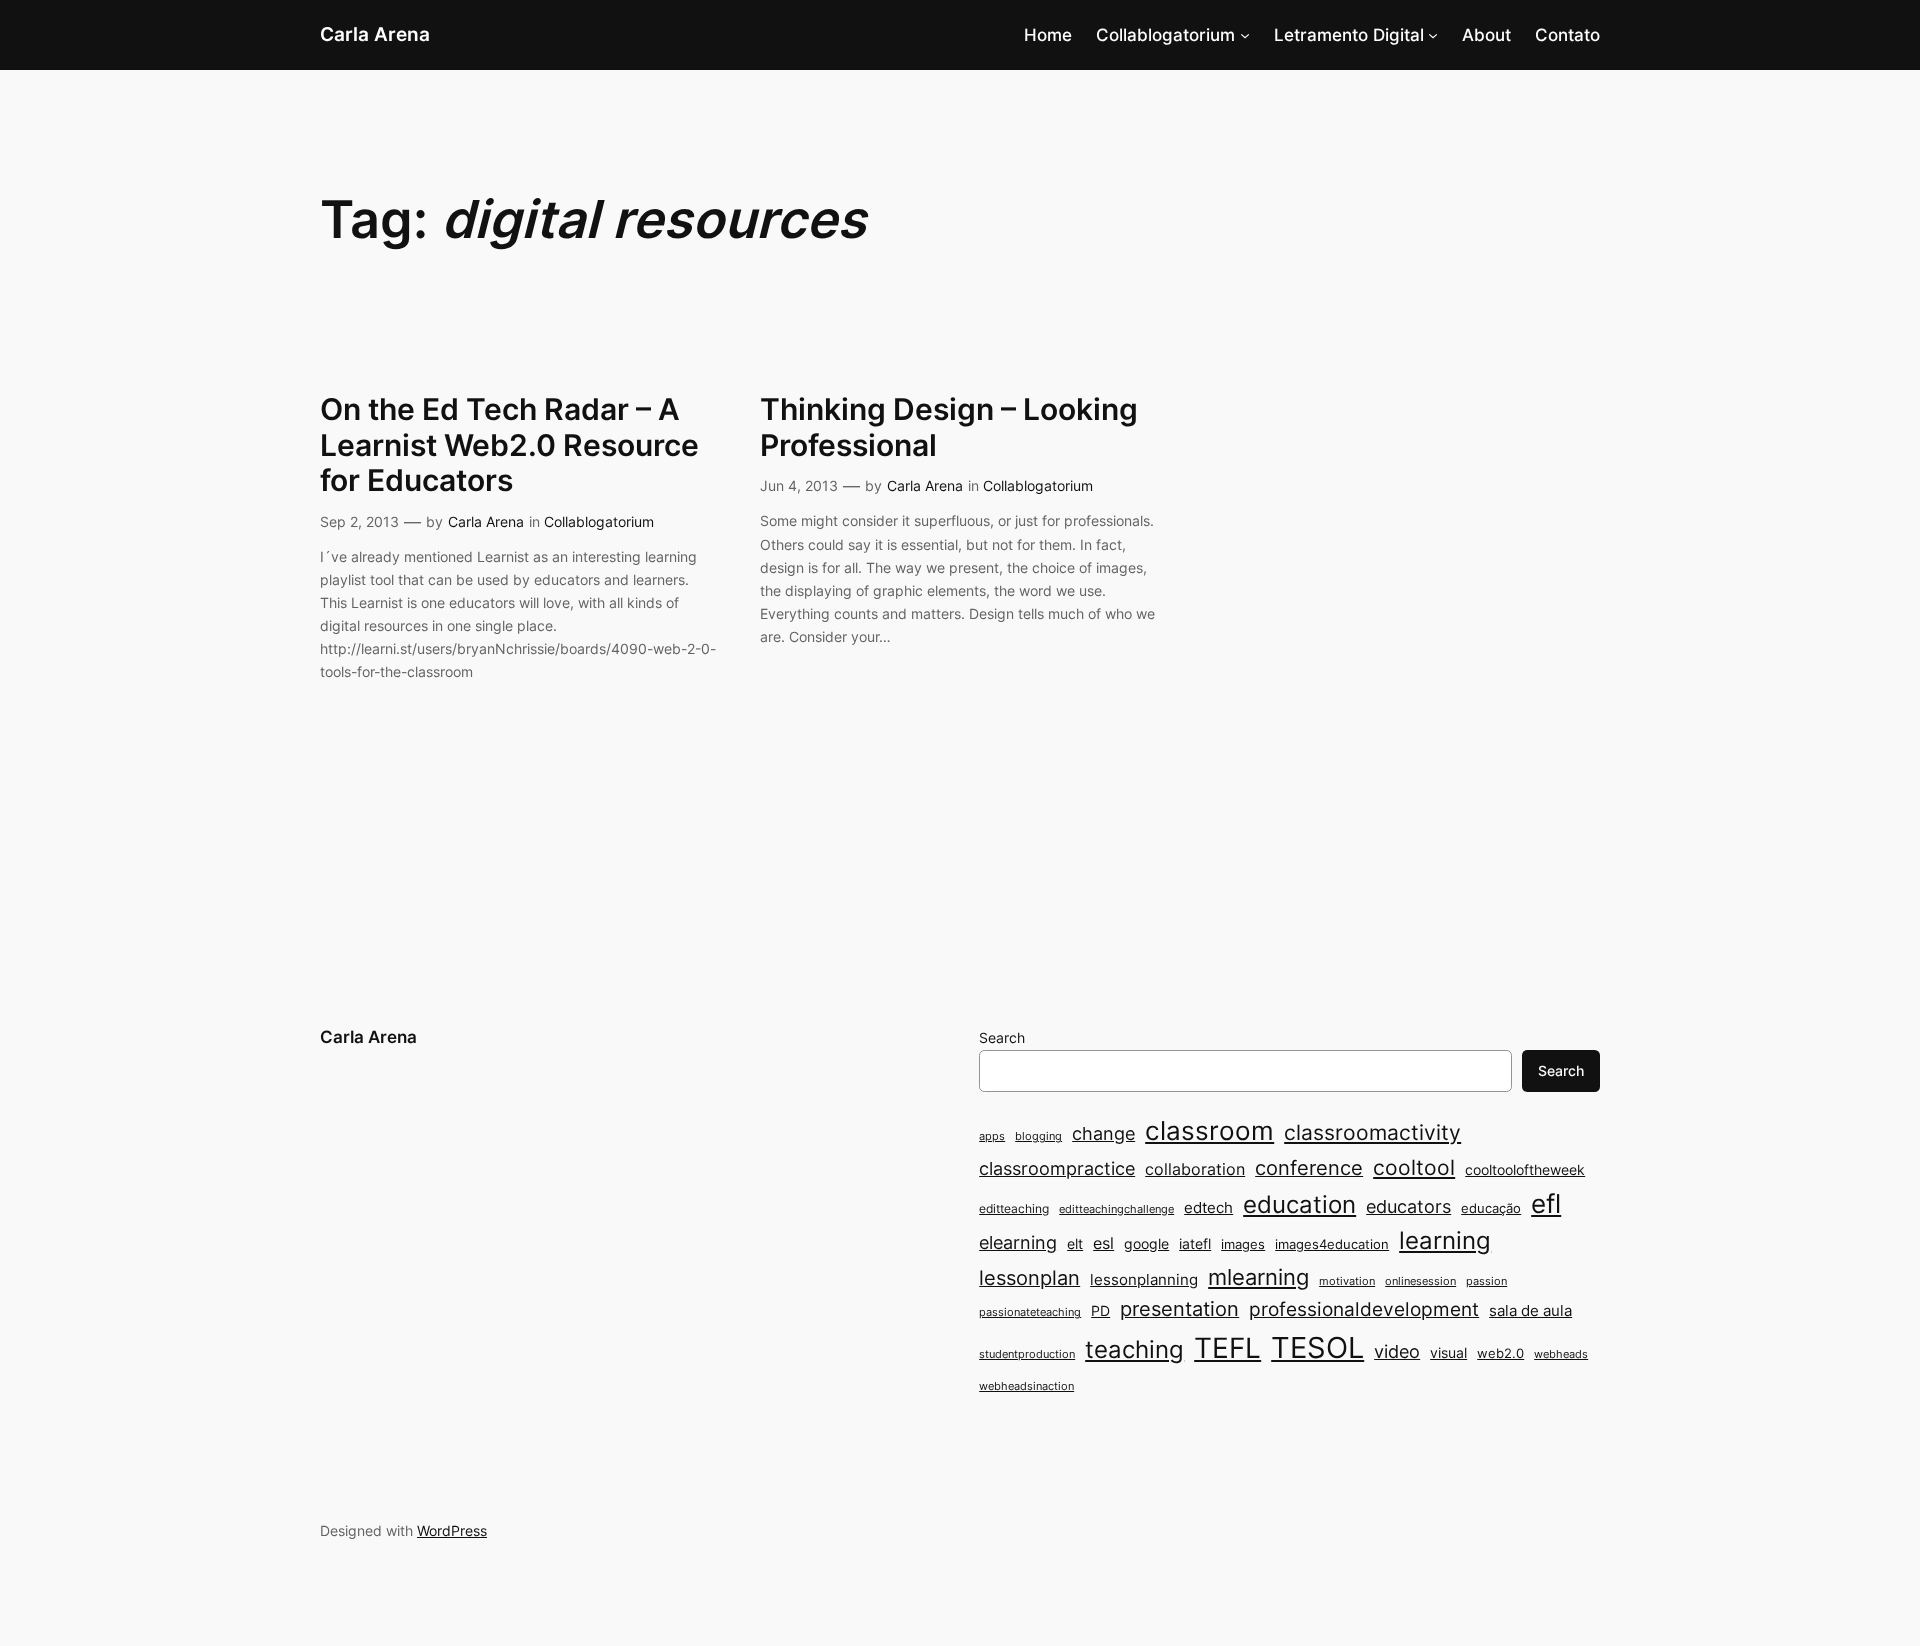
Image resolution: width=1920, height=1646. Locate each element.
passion (1486, 1281)
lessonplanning (1144, 1279)
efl (1546, 1203)
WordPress (452, 1530)
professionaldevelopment (1364, 1309)
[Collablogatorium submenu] (1245, 35)
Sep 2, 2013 (359, 521)
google (1146, 1243)
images (1243, 1244)
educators (1408, 1206)
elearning (1018, 1242)
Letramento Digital (1349, 35)
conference (1309, 1168)
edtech (1208, 1207)
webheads (1561, 1354)
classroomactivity (1372, 1132)
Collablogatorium (1165, 35)
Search (1002, 1037)
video (1397, 1351)
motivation (1347, 1281)
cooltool (1414, 1167)
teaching (1134, 1349)
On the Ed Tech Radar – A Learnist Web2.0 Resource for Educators (509, 445)
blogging (1038, 1136)
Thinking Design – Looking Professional (949, 427)
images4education (1332, 1244)
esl (1103, 1243)
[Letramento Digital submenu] (1433, 35)
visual (1448, 1352)
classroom (1209, 1130)
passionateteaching (1030, 1312)
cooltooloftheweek (1525, 1169)
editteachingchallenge (1116, 1209)
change (1103, 1133)
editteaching (1014, 1208)
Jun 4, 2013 (799, 485)
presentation (1179, 1309)
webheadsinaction (1026, 1386)
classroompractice (1057, 1168)
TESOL (1317, 1347)
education (1299, 1204)
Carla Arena (375, 34)
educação (1491, 1208)
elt (1075, 1243)
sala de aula (1530, 1310)
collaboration (1195, 1169)
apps (992, 1136)
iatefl (1195, 1243)
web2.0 (1500, 1353)
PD (1100, 1310)
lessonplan (1029, 1278)
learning (1445, 1240)
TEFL (1227, 1348)
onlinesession (1420, 1281)
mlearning (1258, 1276)
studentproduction (1027, 1354)
